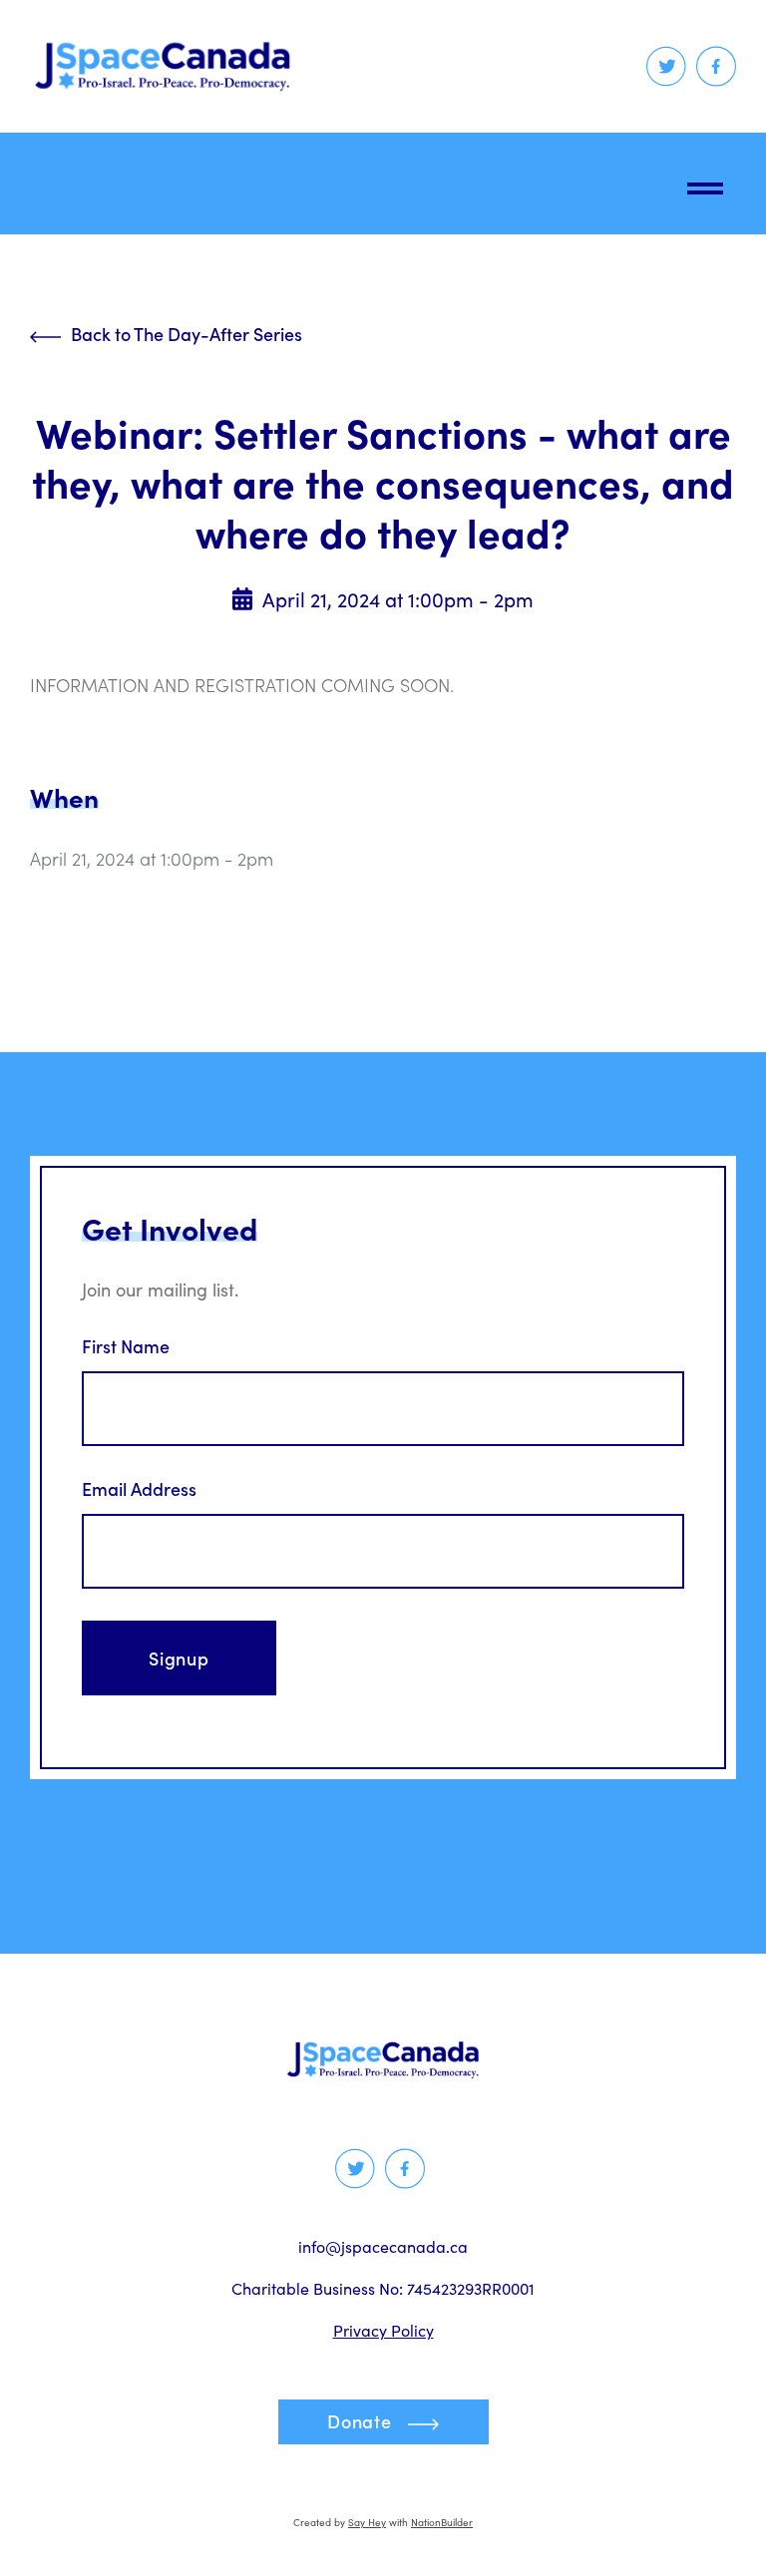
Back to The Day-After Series (187, 334)
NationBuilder (442, 2522)
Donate (360, 2421)
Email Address (139, 1489)
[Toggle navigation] (705, 184)
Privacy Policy (383, 2330)
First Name (126, 1346)
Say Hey (367, 2522)
